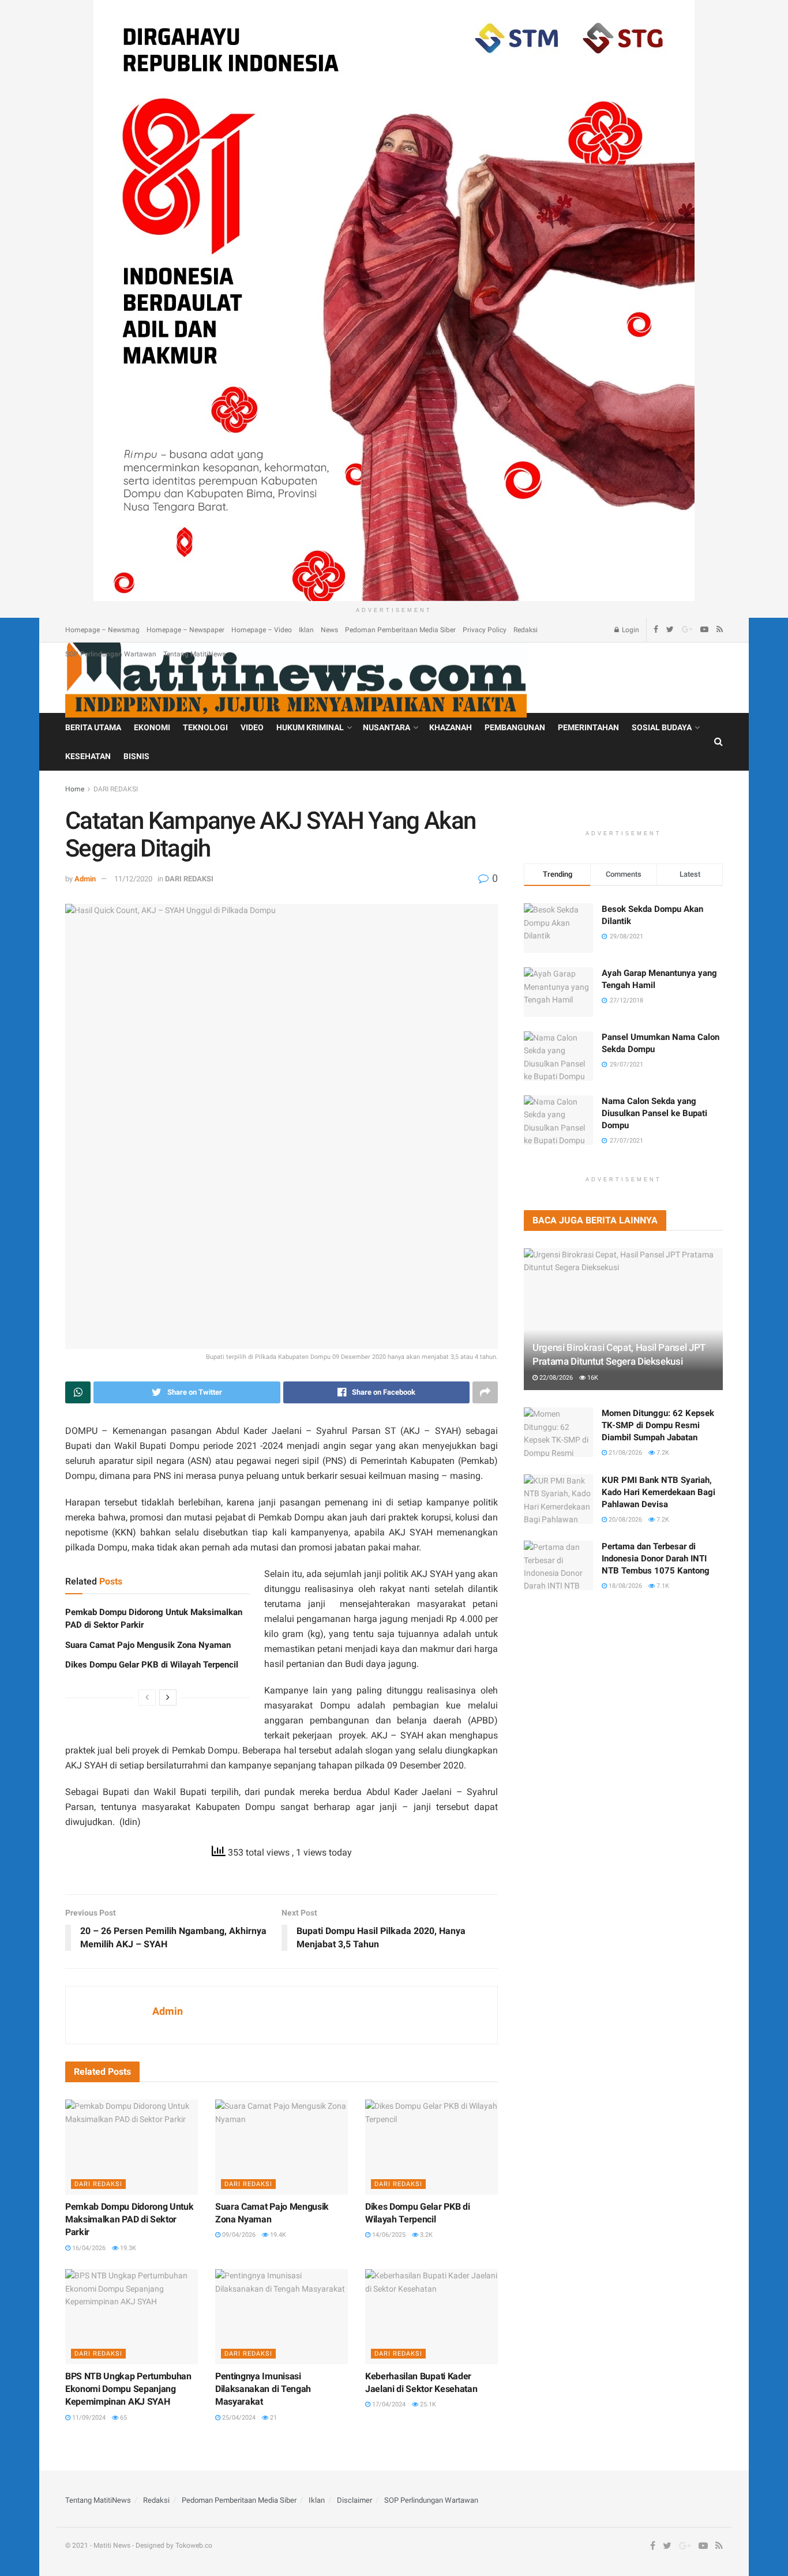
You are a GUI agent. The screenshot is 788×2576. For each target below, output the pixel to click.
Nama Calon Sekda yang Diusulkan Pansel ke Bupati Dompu (654, 1113)
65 (123, 2418)
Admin (85, 879)
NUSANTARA (387, 727)
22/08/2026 (555, 1378)
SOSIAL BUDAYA (662, 727)
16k (592, 1378)
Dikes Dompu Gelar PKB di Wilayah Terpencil (152, 1665)
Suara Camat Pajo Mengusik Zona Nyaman (148, 1645)
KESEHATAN (88, 756)
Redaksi (526, 630)
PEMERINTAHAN (588, 727)
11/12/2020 (133, 879)
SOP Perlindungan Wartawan (111, 654)
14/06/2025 (388, 2235)
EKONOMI (152, 727)
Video (252, 727)
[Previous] (147, 1698)
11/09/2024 (88, 2418)
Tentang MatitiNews (194, 654)
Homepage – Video (262, 630)
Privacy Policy (485, 630)
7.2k (662, 1453)
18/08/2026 (624, 1586)
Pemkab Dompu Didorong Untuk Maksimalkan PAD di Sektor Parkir (129, 2220)
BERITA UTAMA (93, 727)
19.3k (127, 2248)
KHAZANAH (451, 727)
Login (630, 630)
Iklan (306, 630)
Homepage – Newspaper (185, 630)
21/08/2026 (624, 1453)
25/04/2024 (238, 2418)
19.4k (277, 2235)
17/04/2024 (388, 2404)
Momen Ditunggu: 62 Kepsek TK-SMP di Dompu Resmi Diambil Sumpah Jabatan (658, 1425)
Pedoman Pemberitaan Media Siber (400, 630)
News (329, 630)
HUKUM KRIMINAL (310, 727)
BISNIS (136, 756)
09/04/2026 (238, 2235)
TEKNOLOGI (205, 727)
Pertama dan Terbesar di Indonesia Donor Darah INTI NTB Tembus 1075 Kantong (656, 1559)
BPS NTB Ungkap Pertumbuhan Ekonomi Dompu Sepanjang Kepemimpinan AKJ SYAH (128, 2389)
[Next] (168, 1698)
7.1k (662, 1586)
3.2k (425, 2235)
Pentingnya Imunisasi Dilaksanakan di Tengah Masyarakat (263, 2389)
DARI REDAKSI (116, 789)
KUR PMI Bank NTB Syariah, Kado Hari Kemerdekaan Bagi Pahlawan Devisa (658, 1492)
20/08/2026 (624, 1520)
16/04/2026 (88, 2248)
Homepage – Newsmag (102, 630)
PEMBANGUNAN (515, 727)
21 (273, 2418)
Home (75, 789)
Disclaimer (354, 2500)
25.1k (427, 2404)
